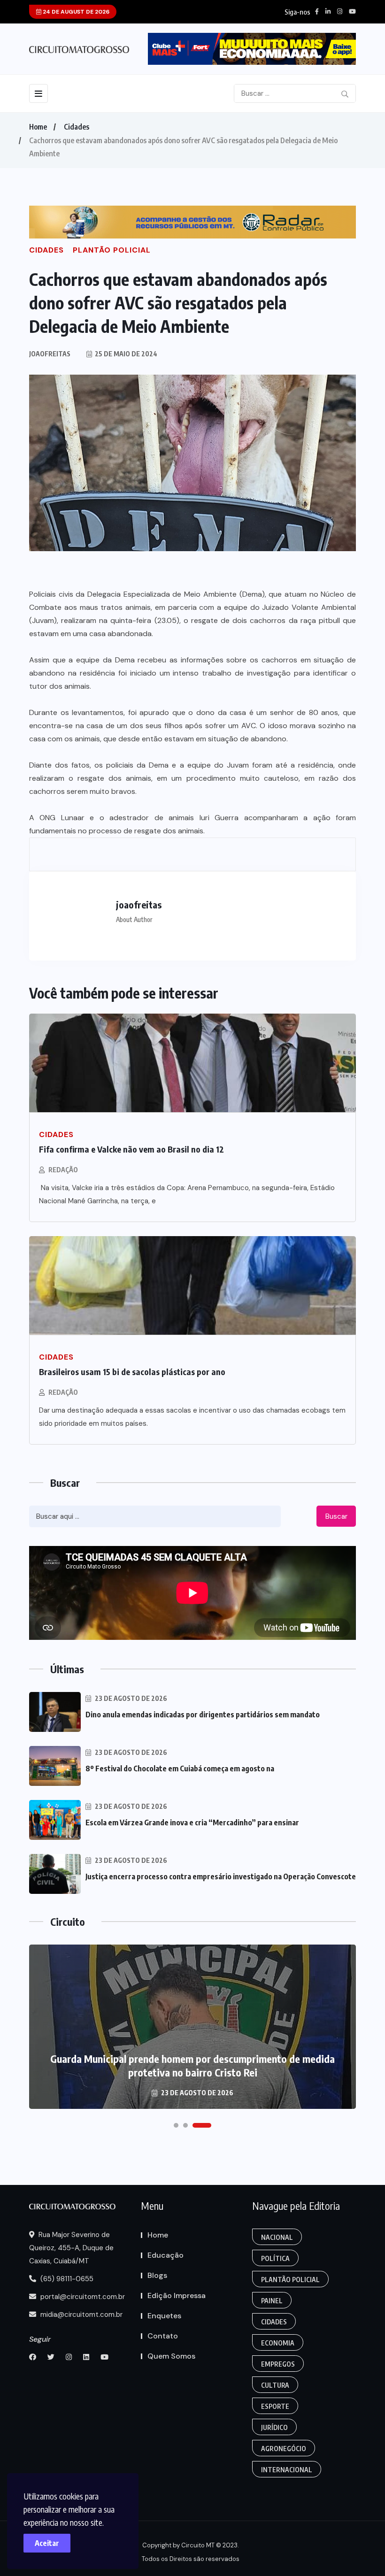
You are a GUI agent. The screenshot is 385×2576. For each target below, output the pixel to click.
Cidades (77, 127)
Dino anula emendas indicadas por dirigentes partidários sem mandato (203, 1715)
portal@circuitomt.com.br (82, 2297)
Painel (272, 2301)
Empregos (278, 2364)
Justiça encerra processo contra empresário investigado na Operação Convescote (221, 1876)
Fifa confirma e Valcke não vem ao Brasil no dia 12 (131, 1149)
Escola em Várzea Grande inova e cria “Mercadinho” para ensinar (192, 1822)
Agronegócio (284, 2449)
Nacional (277, 2237)
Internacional (287, 2470)
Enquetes (164, 2316)
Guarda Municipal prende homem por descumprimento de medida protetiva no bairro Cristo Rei (192, 2065)
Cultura (275, 2385)
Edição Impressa (177, 2295)
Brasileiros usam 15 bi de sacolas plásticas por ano (132, 1372)
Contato (163, 2336)
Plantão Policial (290, 2280)
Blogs (157, 2275)
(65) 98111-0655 (66, 2279)
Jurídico (274, 2427)
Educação (166, 2255)
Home (38, 127)
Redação (63, 1170)
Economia (278, 2343)
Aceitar (47, 2543)
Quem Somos (171, 2356)
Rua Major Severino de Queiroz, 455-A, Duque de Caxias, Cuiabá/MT (71, 2248)
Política (275, 2258)
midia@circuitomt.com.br (81, 2315)
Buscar (336, 1516)
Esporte (275, 2406)
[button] (176, 2125)
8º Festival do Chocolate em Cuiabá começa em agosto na (180, 1769)
